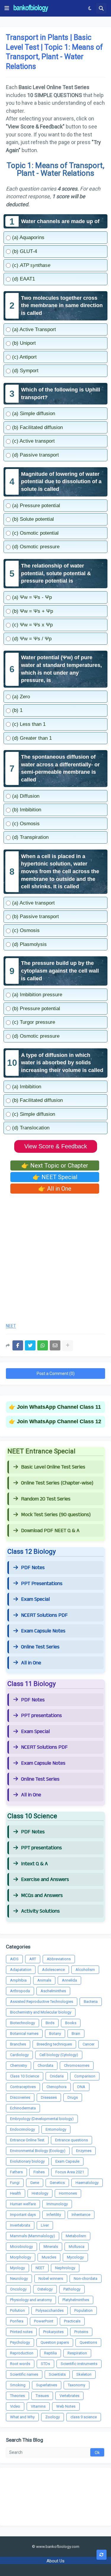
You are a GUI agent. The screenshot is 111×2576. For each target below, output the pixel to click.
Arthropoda (20, 1991)
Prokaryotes (53, 2332)
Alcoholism (85, 1970)
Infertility (54, 2215)
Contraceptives (23, 2087)
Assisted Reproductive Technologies (42, 2002)
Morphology (21, 2257)
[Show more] (67, 1345)
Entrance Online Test (27, 2140)
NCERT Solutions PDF (44, 1615)
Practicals (72, 2321)
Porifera (17, 2321)
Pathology (72, 2289)
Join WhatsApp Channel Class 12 (59, 1421)
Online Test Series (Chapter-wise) (57, 1483)
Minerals (51, 2247)
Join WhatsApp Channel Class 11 (59, 1407)
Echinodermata (23, 2108)
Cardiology (19, 2055)
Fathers (16, 2172)
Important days (23, 2215)
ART (33, 1959)
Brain (76, 2033)
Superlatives (47, 2385)
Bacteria (91, 2002)
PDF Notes (33, 1568)
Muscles (49, 2257)
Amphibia (18, 1980)
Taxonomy (77, 2385)
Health (16, 2193)
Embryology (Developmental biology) (42, 2119)
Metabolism (76, 2236)
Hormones (68, 2193)
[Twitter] (30, 1345)
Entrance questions (71, 2140)
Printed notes (21, 2332)
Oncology (18, 2289)
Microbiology (21, 2247)
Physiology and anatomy (31, 2300)
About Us (55, 2561)
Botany (55, 2033)
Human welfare (23, 2204)
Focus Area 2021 (70, 2172)
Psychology (20, 2342)
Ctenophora (57, 2087)
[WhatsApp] (43, 1345)
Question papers (55, 2342)
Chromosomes (77, 2065)
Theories (17, 2396)
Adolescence (53, 1970)
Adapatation (21, 1970)
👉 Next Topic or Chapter (55, 1166)
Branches (18, 2044)
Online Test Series (40, 1647)
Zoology (53, 2417)
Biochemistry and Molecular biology (41, 2012)
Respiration (77, 2353)
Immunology (57, 2204)
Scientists (57, 2374)
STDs (45, 2364)
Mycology (75, 2257)
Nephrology (65, 2268)
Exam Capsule (67, 2161)
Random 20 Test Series (46, 1499)
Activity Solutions (40, 1911)
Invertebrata (20, 2225)
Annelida (69, 1980)
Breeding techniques (54, 2044)
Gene (35, 2183)
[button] (7, 8)
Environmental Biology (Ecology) (38, 2151)
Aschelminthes (53, 1991)
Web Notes (66, 2406)
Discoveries (20, 2097)
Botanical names (24, 2033)
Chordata (45, 2065)
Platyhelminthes (76, 2300)
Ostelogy (45, 2289)
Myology (17, 2268)
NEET (11, 1326)
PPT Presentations (42, 1584)
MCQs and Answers (42, 1895)
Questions (88, 2342)
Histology (40, 2193)
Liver (45, 2225)
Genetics (57, 2183)
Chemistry (18, 2065)
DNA (81, 2087)
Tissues (42, 2396)
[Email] (55, 1345)
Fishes (39, 2172)
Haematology (87, 2183)
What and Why (22, 2417)
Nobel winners (51, 2278)
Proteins (81, 2332)
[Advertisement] (55, 1256)
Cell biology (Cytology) (59, 2055)
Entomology (56, 2129)
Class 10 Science (25, 2076)
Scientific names (24, 2374)
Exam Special (35, 1599)
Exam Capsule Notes (43, 1631)
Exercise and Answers (45, 1879)
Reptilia (50, 2353)
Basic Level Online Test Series (53, 1467)
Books (71, 2023)
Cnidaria (57, 2076)
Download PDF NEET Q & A (50, 1531)
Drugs (73, 2097)
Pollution (17, 2310)
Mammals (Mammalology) (33, 2236)
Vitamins (38, 2406)
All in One (31, 1663)
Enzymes (84, 2151)
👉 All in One (55, 1189)
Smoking (18, 2385)
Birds (50, 2023)
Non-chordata (86, 2278)
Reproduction (22, 2353)
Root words (20, 2364)
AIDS (14, 1959)
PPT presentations (41, 1716)
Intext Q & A (34, 1864)
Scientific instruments (79, 2364)
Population (83, 2310)
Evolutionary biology (27, 2161)
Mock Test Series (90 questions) (56, 1515)
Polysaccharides (50, 2310)
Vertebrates (69, 2396)
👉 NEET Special (55, 1177)
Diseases (49, 2097)
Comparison (85, 2076)
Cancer (89, 2044)
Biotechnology (22, 2023)
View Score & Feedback (56, 1146)
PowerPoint (44, 2321)
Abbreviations (59, 1959)
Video (15, 2406)
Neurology (19, 2278)
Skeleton (84, 2374)
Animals (44, 1980)
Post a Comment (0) (56, 1374)
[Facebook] (18, 1345)
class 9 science (84, 2417)
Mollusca (77, 2247)
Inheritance (81, 2215)
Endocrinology (22, 2129)
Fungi (15, 2183)
